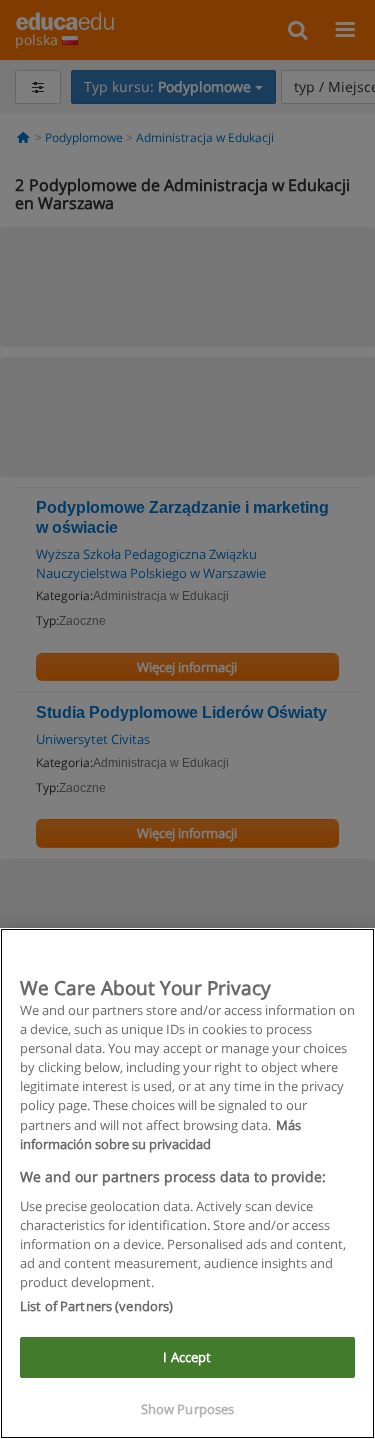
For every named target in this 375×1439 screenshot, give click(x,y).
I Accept (187, 1357)
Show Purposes (188, 1409)
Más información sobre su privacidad (160, 1134)
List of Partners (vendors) (96, 1306)
